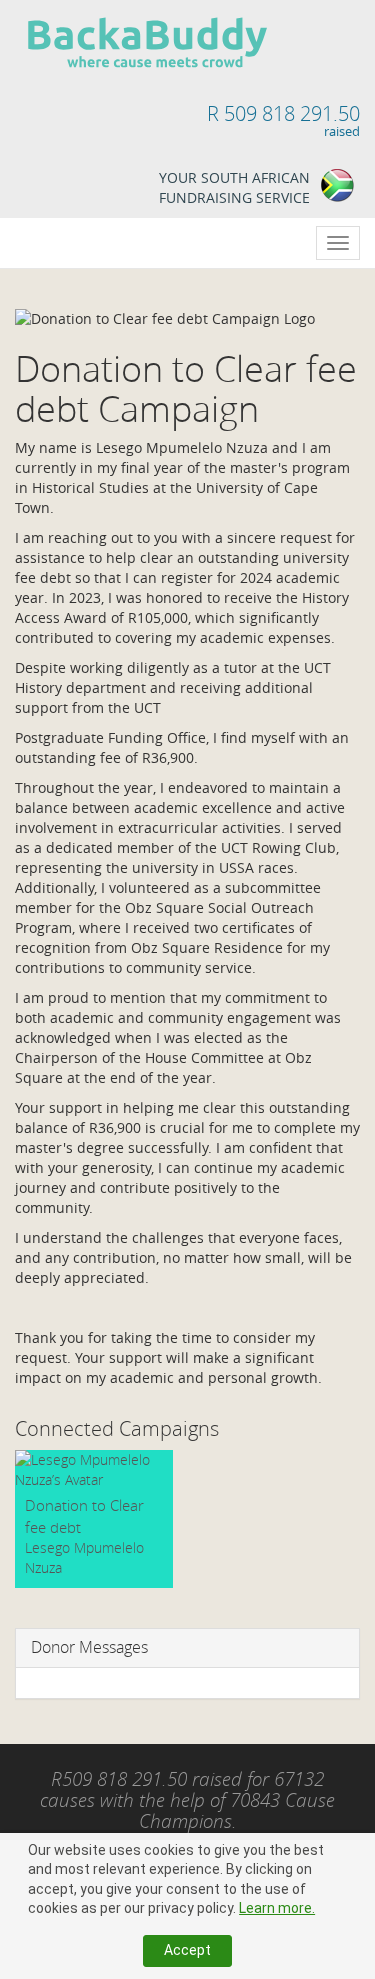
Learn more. (277, 1908)
